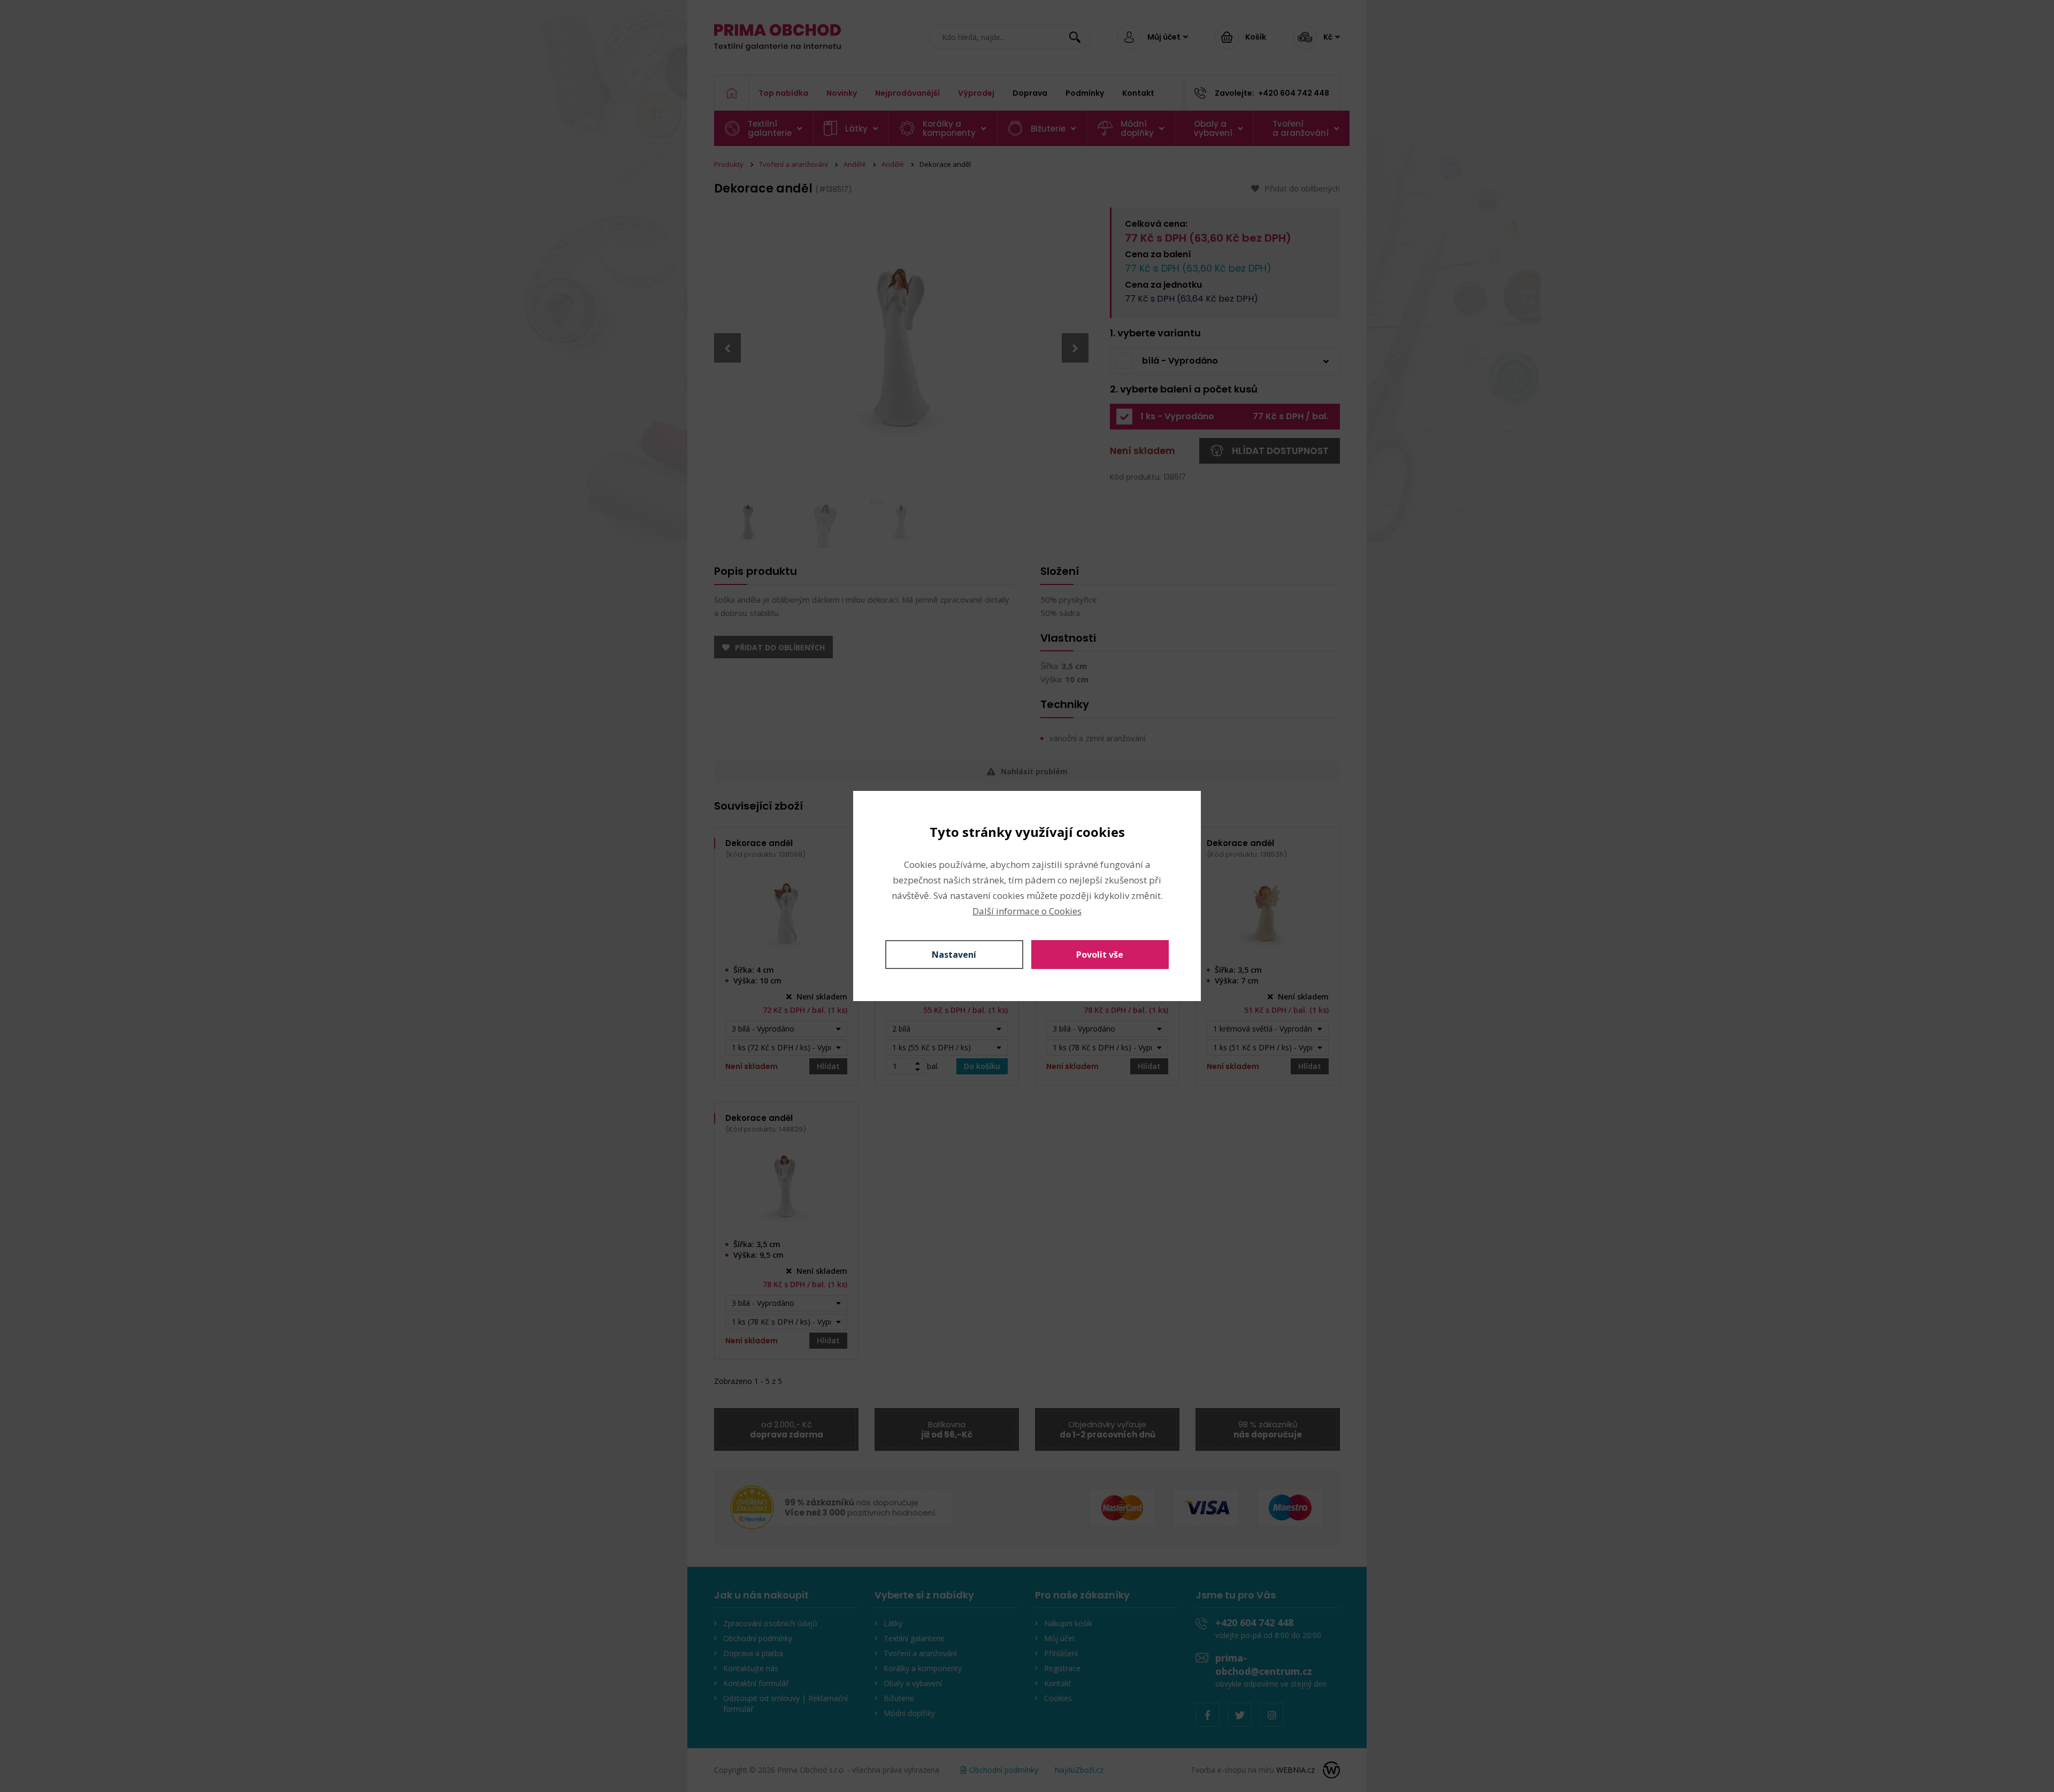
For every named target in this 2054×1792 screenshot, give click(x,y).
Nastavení (954, 955)
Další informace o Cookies (1027, 911)
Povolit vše (1100, 955)
